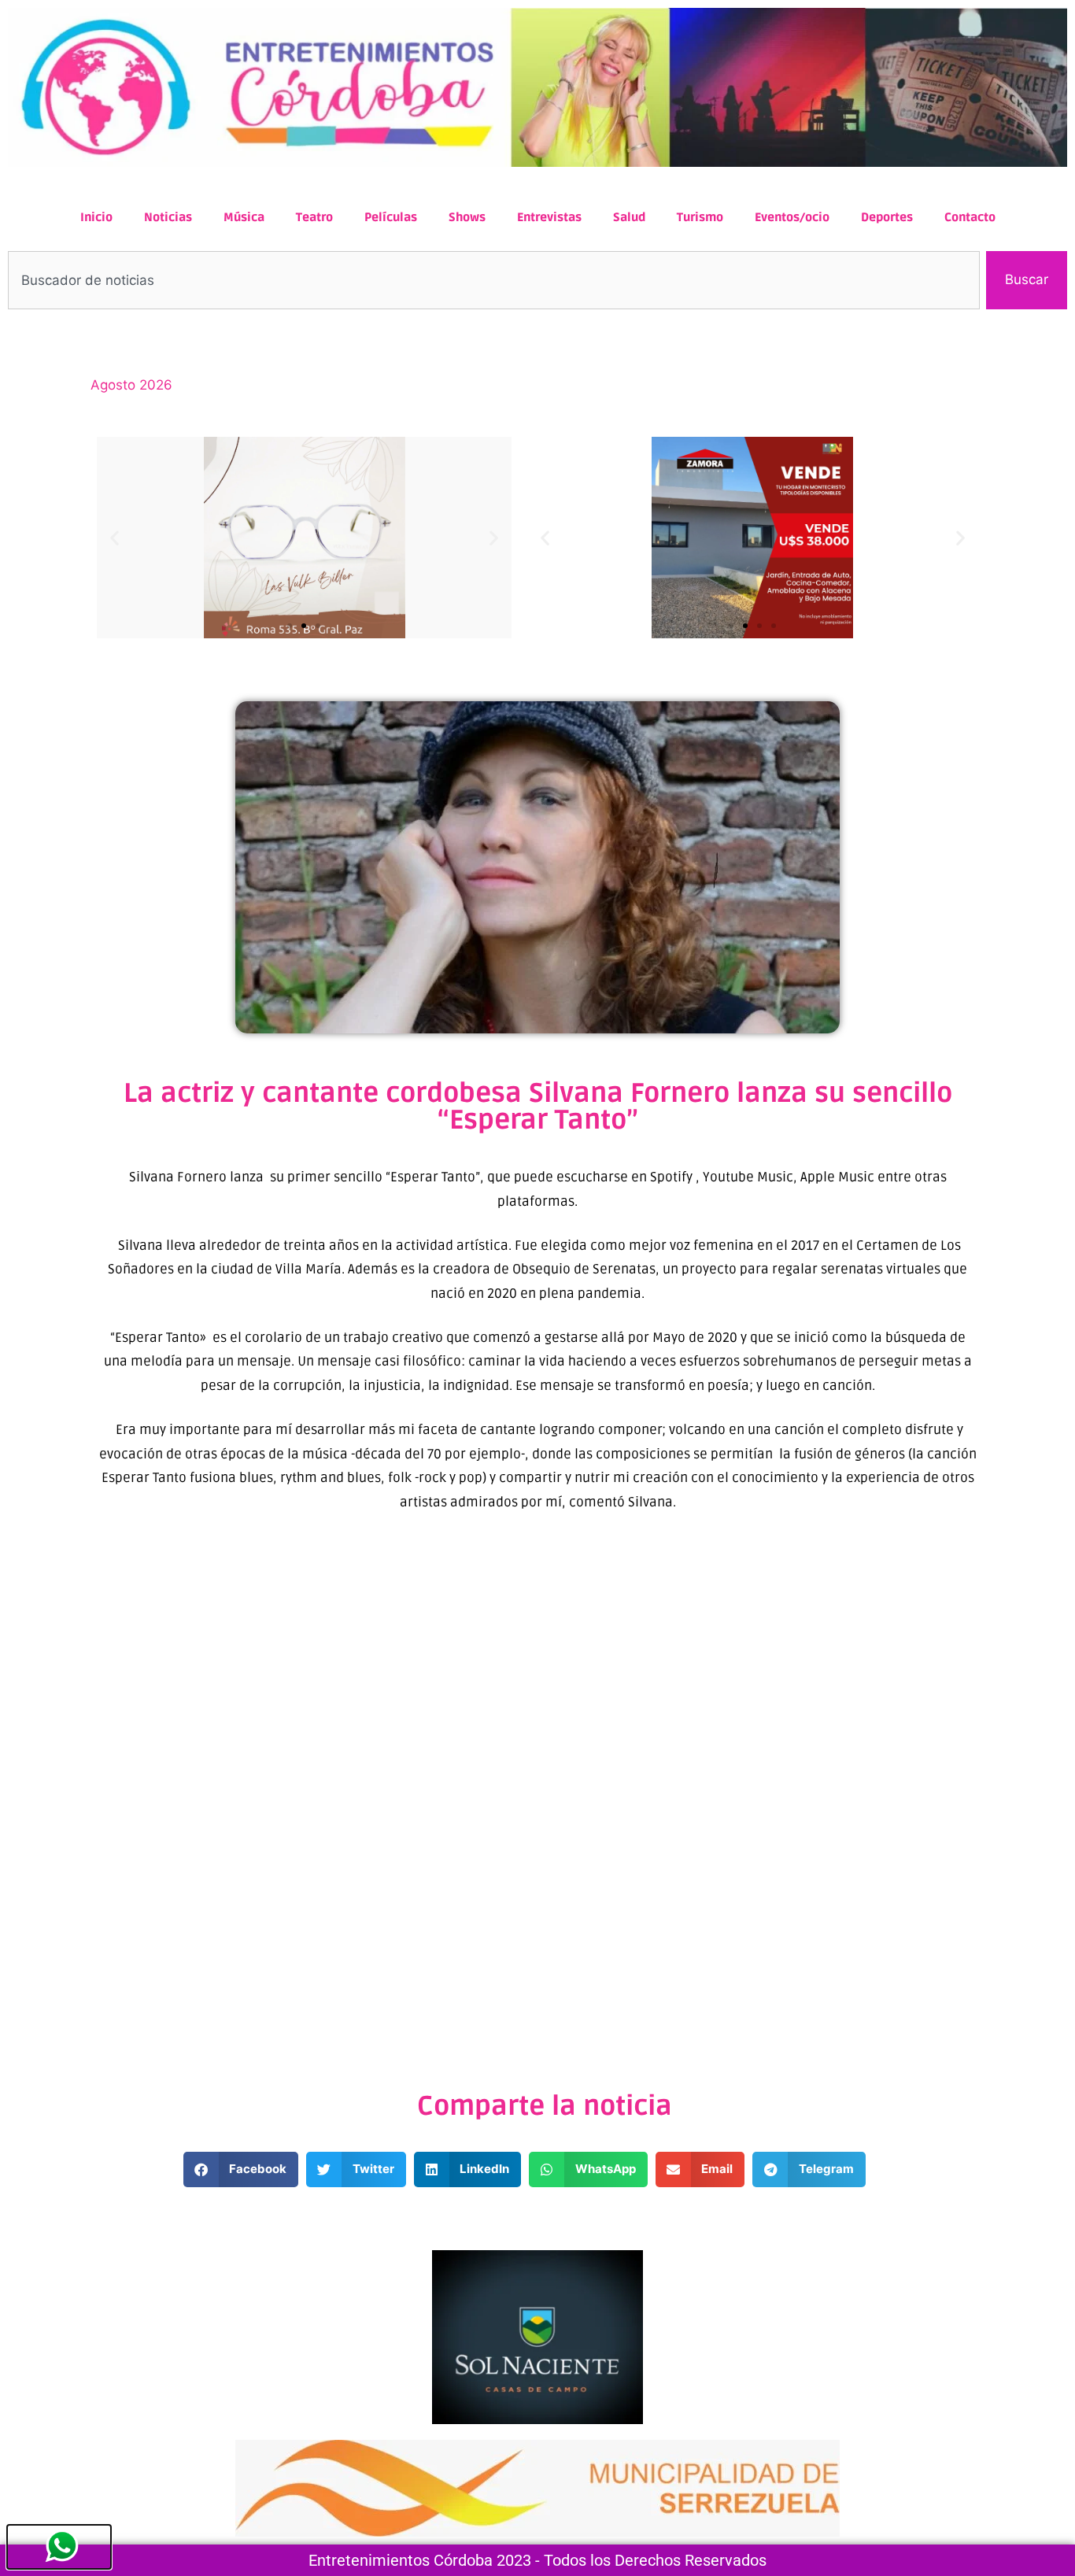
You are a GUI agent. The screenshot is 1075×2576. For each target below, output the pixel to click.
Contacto (970, 217)
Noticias (168, 217)
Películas (391, 217)
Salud (629, 217)
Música (244, 217)
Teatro (314, 217)
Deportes (887, 217)
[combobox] (494, 280)
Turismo (700, 217)
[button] (115, 537)
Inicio (96, 217)
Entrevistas (549, 217)
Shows (467, 217)
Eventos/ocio (792, 217)
